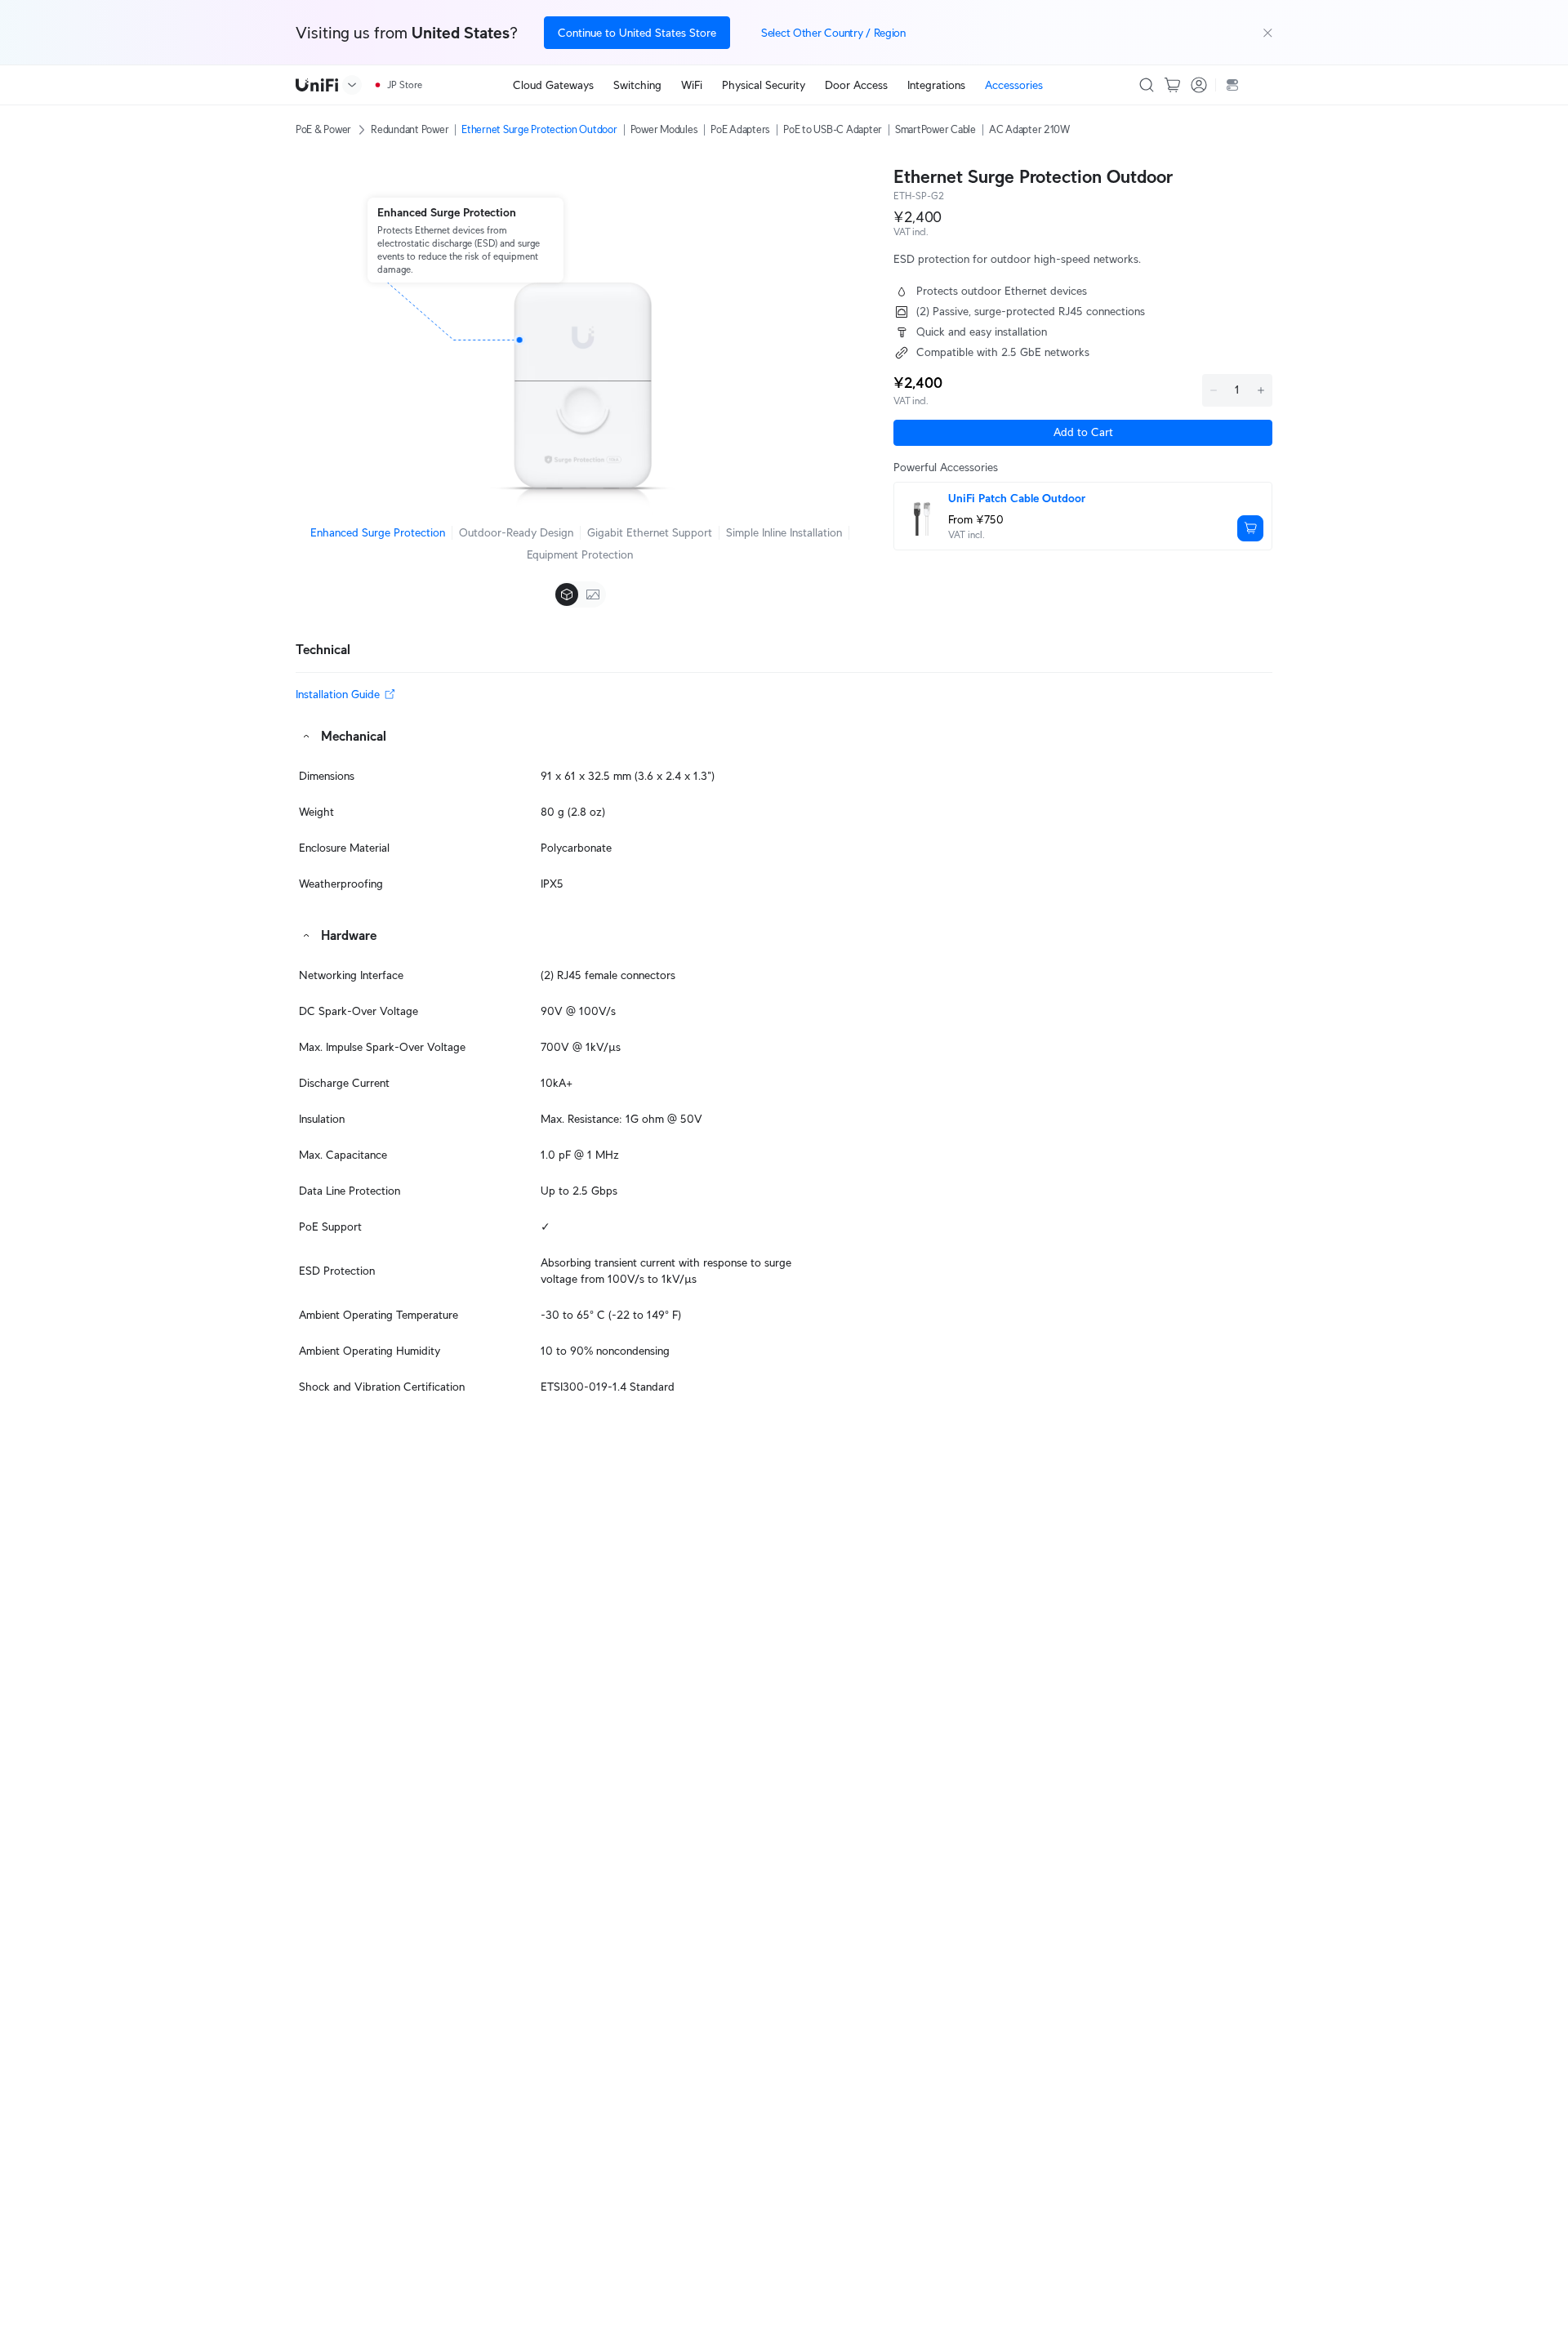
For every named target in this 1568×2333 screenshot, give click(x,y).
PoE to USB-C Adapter (833, 129)
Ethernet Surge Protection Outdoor (539, 129)
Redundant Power (410, 129)
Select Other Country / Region (833, 33)
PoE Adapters (740, 129)
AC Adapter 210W (1029, 129)
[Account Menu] (1199, 85)
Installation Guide (338, 694)
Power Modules (664, 129)
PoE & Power (323, 129)
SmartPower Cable (935, 129)
